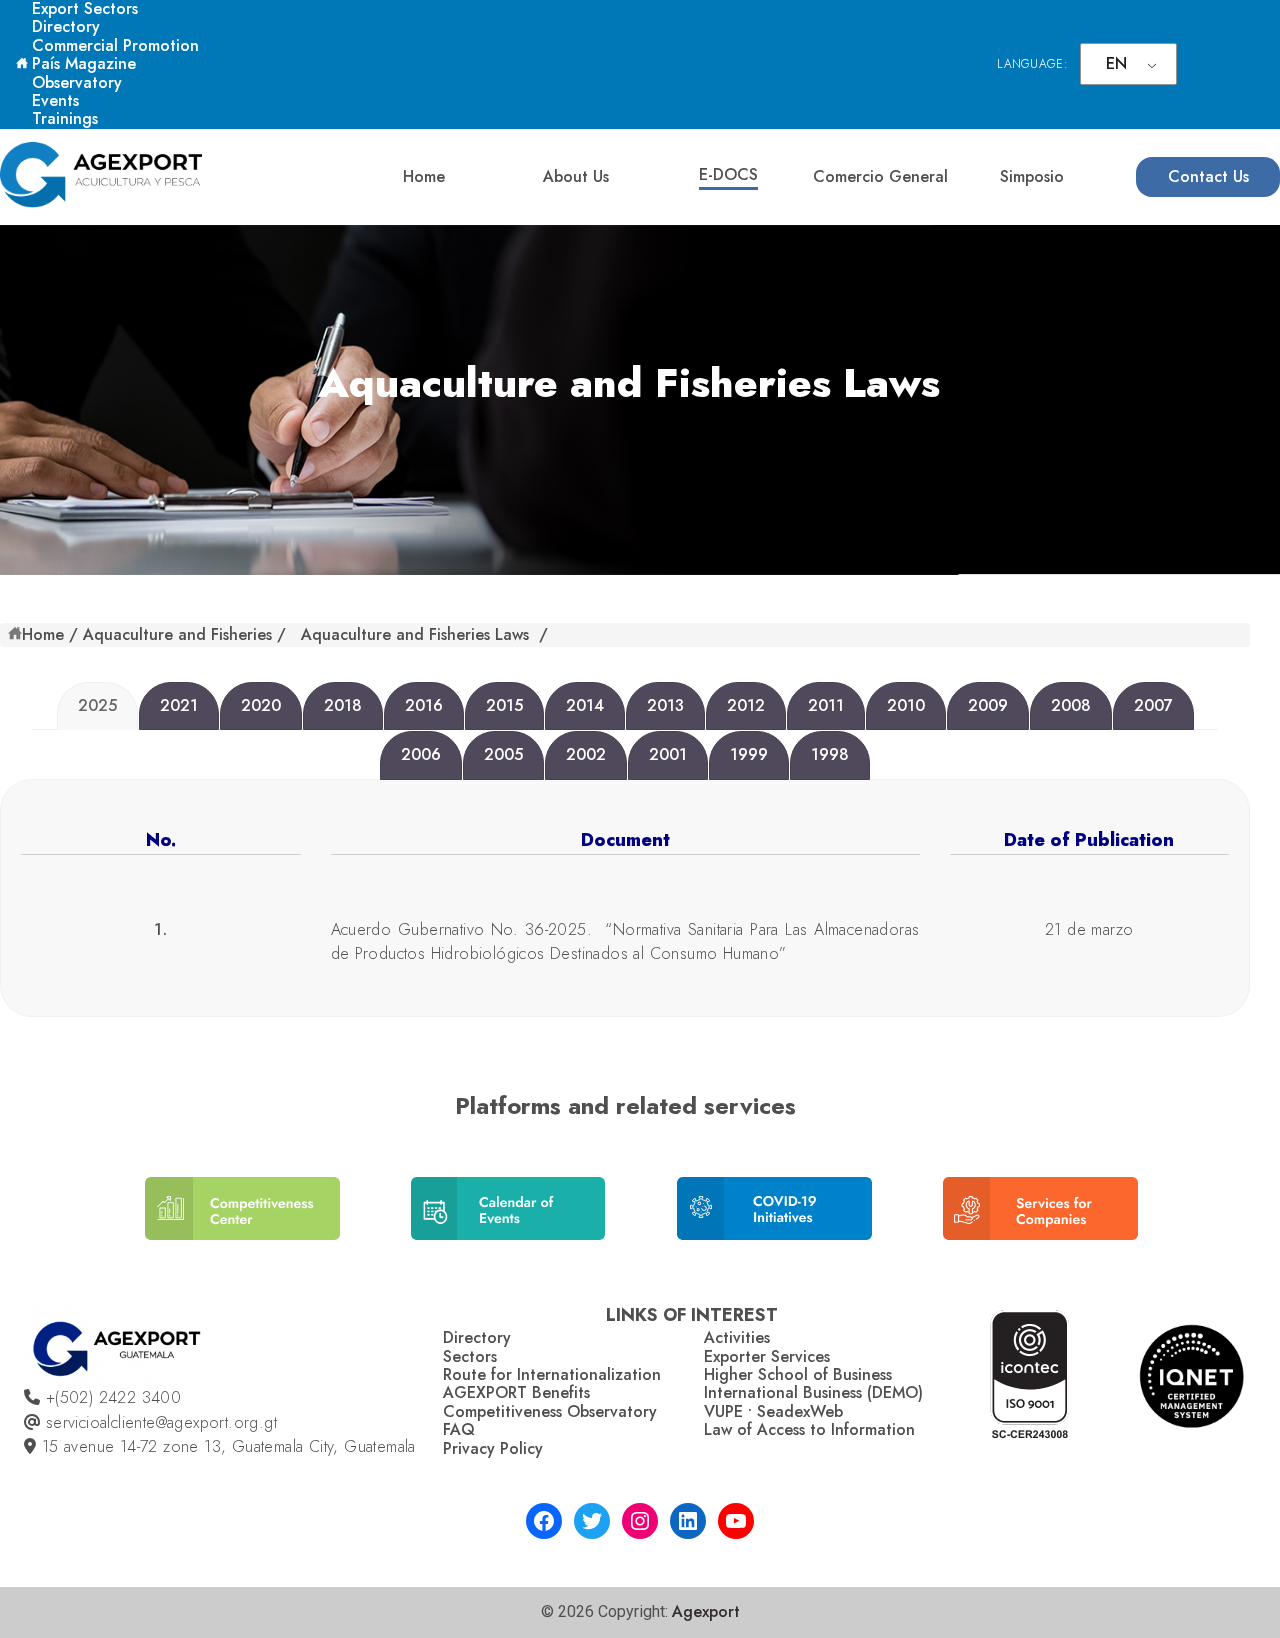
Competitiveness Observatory (550, 1411)
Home (424, 176)
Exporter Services (767, 1356)
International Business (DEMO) (813, 1392)
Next (1155, 1217)
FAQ (459, 1429)
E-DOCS (728, 174)
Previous (120, 1217)
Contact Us (1208, 176)
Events (55, 100)
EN (1116, 63)
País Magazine (84, 63)
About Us (576, 176)
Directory (66, 26)
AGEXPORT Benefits (516, 1392)
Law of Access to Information (809, 1429)
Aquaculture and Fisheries (177, 634)
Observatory (77, 82)
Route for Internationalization (552, 1374)
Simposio (1032, 176)
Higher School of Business (798, 1374)
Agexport (706, 1611)
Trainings (65, 118)
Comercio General (880, 176)
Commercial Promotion (115, 45)
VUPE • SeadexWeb (773, 1411)
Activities (737, 1337)
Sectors (470, 1356)
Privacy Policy (493, 1448)
